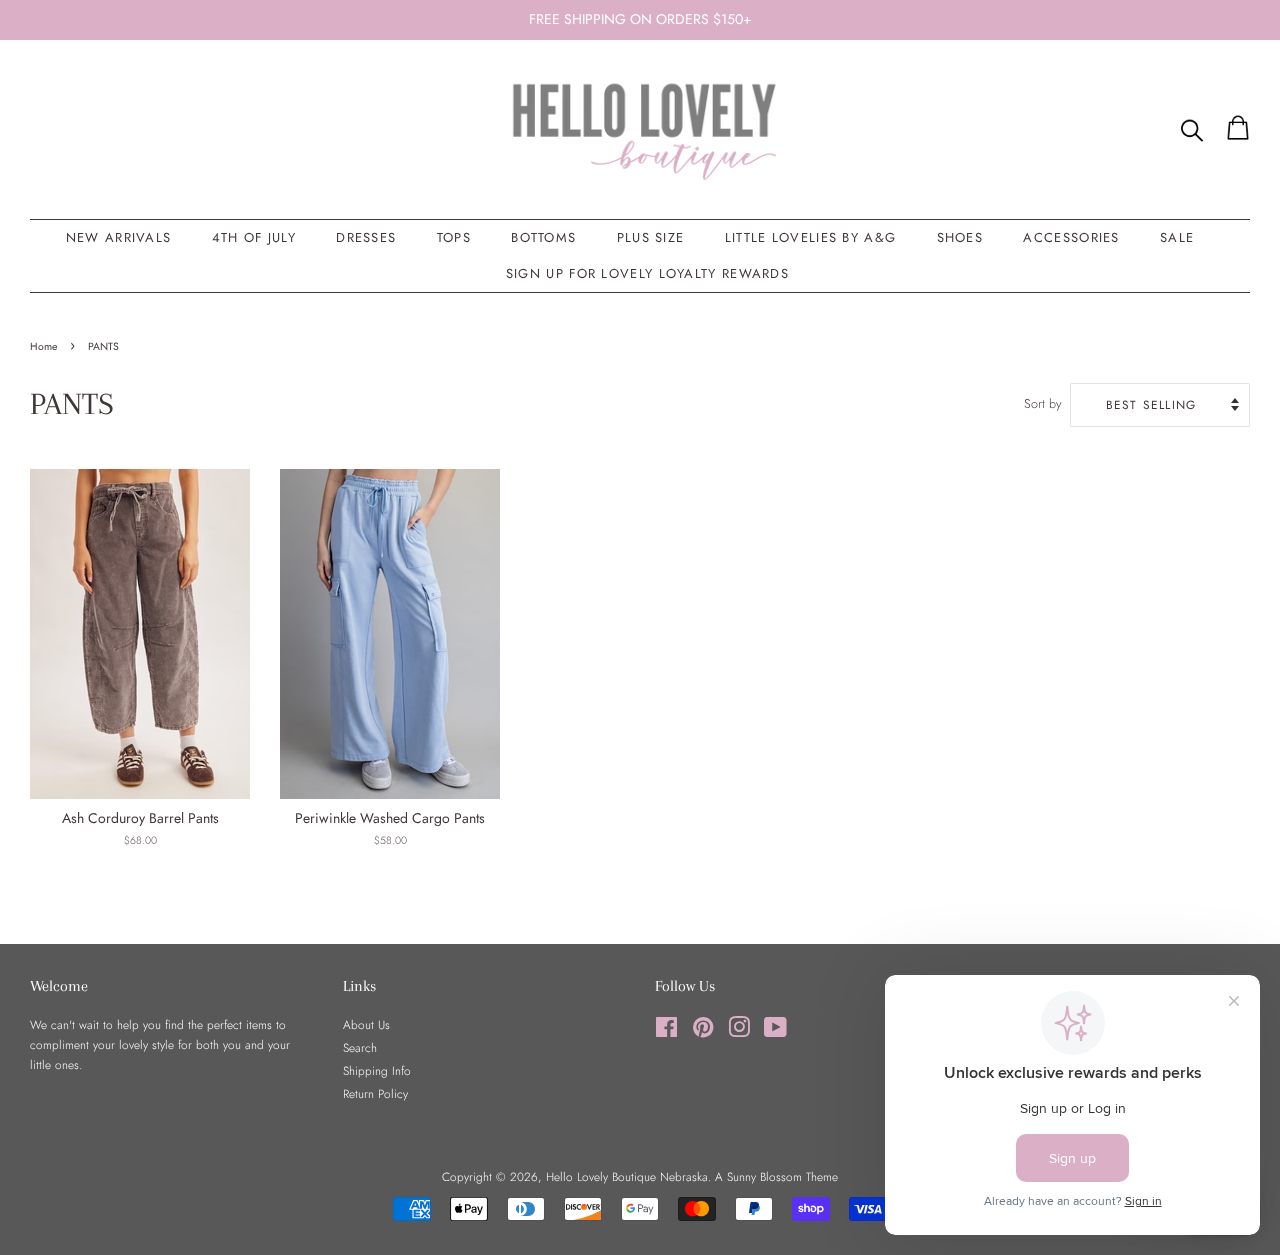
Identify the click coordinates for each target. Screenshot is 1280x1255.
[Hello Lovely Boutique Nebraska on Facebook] (666, 1031)
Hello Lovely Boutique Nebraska (627, 1176)
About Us (366, 1024)
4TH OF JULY (254, 237)
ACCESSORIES (1071, 237)
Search (360, 1047)
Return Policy (375, 1093)
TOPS (454, 237)
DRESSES (366, 237)
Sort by (1042, 404)
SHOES (960, 237)
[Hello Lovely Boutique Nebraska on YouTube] (775, 1031)
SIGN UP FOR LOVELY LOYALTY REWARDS (647, 273)
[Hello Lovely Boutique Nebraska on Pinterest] (703, 1031)
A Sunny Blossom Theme (776, 1176)
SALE (1177, 237)
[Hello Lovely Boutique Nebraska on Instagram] (739, 1031)
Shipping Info (377, 1070)
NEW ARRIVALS (119, 237)
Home (43, 346)
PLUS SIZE (651, 237)
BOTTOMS (543, 237)
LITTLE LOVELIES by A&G (811, 237)
